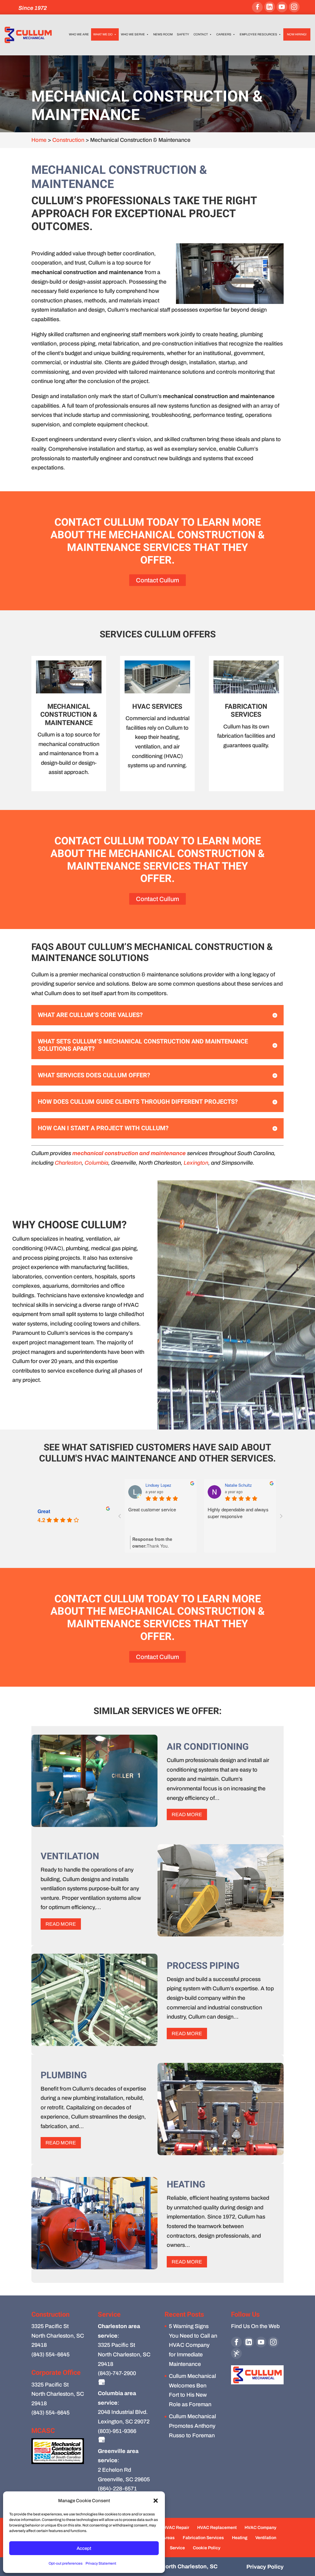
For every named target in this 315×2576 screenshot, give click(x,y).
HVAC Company (260, 2528)
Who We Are (79, 34)
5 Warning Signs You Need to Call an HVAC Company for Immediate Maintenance (193, 2345)
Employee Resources (258, 34)
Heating (240, 2538)
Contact (201, 34)
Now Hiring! (297, 34)
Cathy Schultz (237, 1485)
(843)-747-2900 (117, 2373)
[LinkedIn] (270, 7)
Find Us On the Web (255, 2326)
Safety (183, 34)
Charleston (68, 1163)
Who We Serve (133, 34)
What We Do (103, 34)
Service (177, 2548)
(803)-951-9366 (117, 2431)
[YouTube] (282, 7)
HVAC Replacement (217, 2528)
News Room (163, 34)
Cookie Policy (207, 2548)
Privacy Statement (101, 2563)
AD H (150, 1485)
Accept (84, 2548)
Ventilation (266, 2538)
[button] (156, 2501)
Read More (187, 1814)
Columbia (96, 1163)
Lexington (196, 1163)
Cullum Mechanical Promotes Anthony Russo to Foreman (192, 2426)
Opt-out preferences (66, 2563)
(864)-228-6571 (117, 2489)
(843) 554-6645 (50, 2355)
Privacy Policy (265, 2567)
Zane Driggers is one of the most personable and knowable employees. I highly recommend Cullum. (160, 1519)
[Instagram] (294, 7)
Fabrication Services (203, 2538)
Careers (224, 34)
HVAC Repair (176, 2528)
